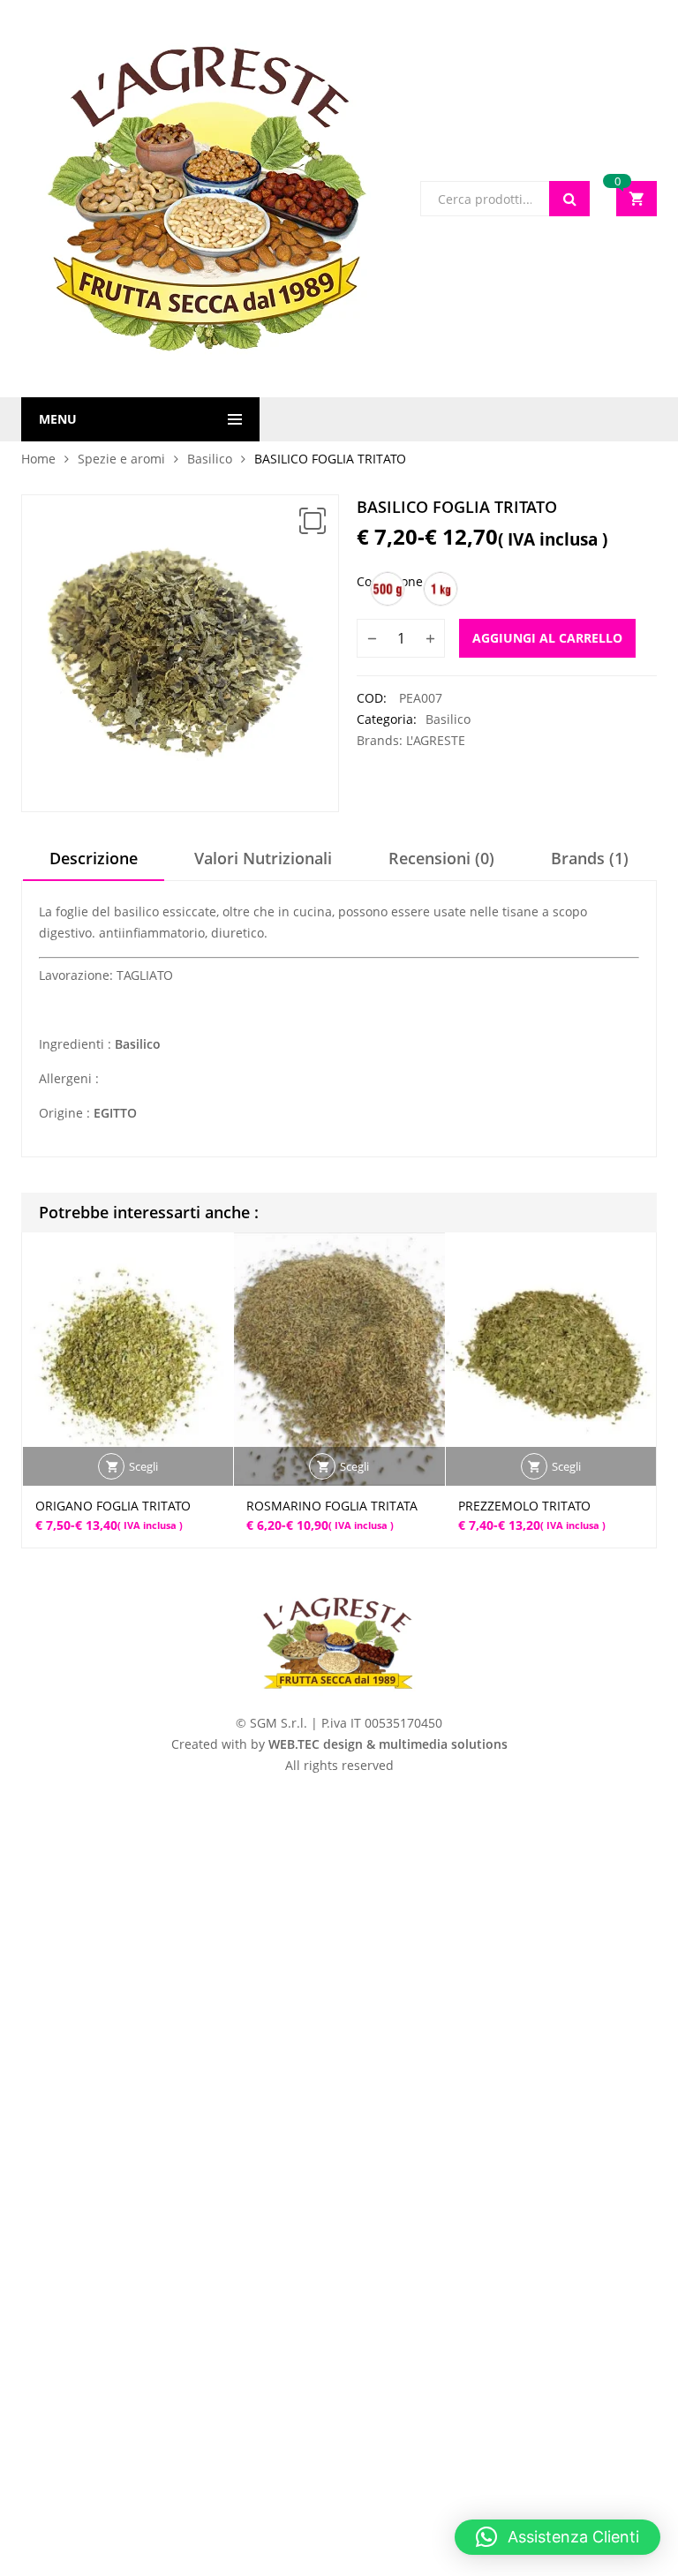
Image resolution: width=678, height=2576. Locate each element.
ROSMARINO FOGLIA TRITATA (332, 1506)
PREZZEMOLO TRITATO (524, 1506)
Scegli (143, 1466)
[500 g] (388, 589)
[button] (313, 521)
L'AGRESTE (436, 740)
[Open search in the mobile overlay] (505, 199)
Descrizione (94, 858)
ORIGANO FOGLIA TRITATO (113, 1506)
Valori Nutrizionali (263, 858)
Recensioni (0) (441, 858)
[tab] (94, 864)
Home (38, 459)
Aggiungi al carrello (547, 638)
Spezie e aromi (121, 459)
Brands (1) (590, 858)
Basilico (210, 459)
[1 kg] (441, 589)
